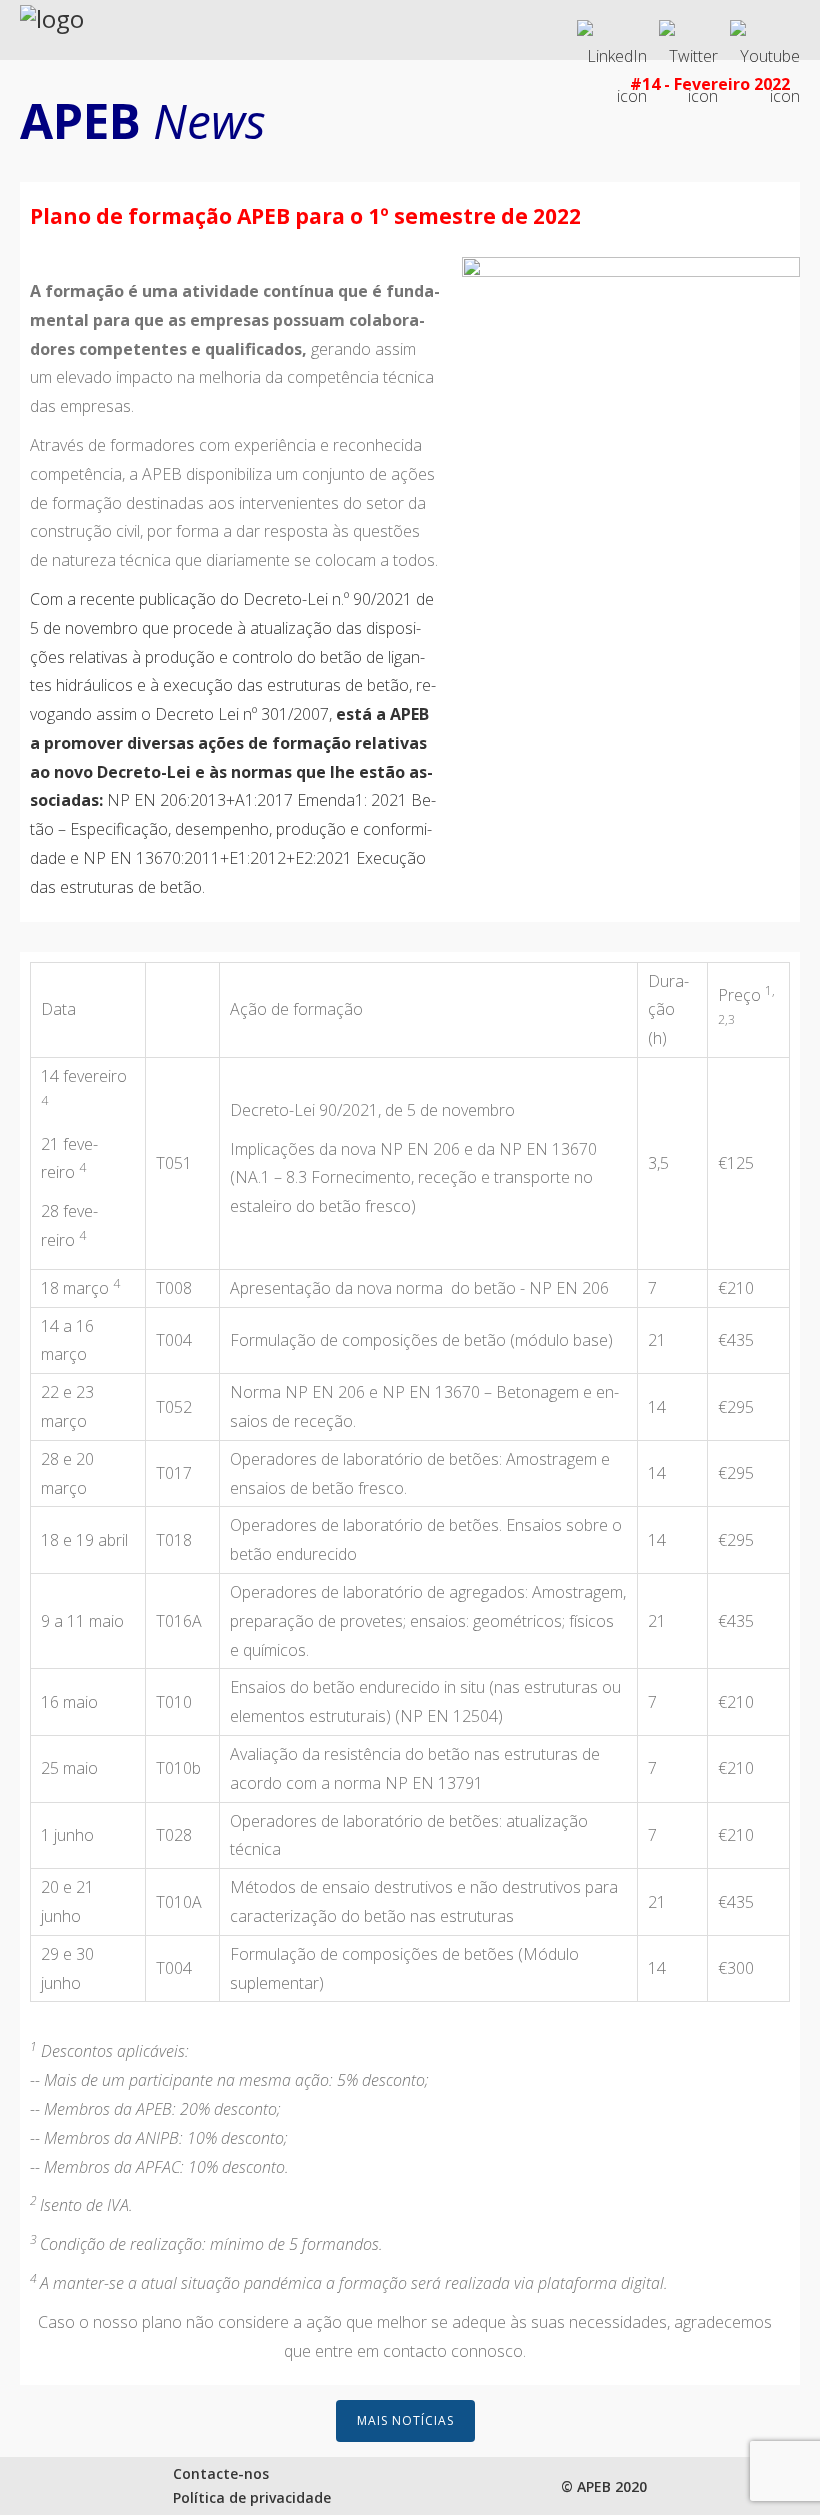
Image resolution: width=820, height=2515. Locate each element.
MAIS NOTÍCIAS (405, 2420)
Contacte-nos (221, 2473)
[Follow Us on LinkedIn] (612, 32)
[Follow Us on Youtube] (765, 32)
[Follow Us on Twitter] (688, 32)
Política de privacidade (252, 2497)
